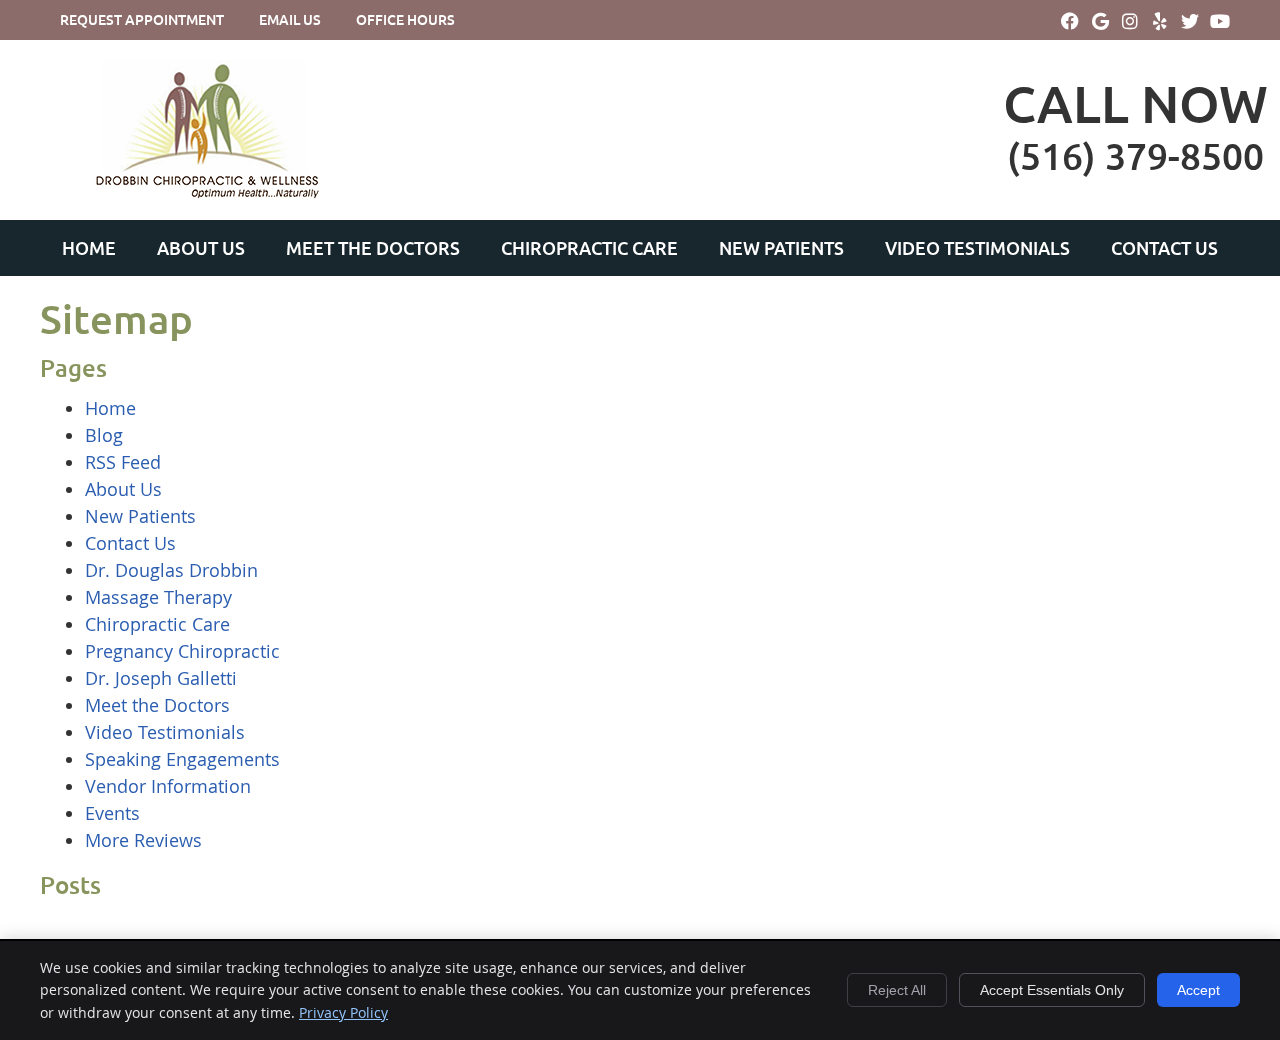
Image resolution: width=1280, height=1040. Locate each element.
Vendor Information (168, 786)
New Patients (781, 248)
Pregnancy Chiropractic (182, 651)
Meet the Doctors (373, 248)
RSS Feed (123, 462)
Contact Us (1164, 248)
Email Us (290, 20)
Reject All (897, 990)
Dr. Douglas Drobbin (171, 570)
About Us (201, 248)
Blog (104, 435)
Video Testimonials (977, 248)
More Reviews (143, 840)
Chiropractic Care (589, 248)
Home (89, 248)
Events (112, 813)
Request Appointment (142, 20)
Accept (1198, 990)
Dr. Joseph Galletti (161, 678)
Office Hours (405, 20)
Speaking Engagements (182, 759)
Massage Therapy (158, 597)
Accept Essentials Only (1052, 990)
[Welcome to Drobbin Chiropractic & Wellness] (204, 200)
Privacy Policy (343, 1012)
